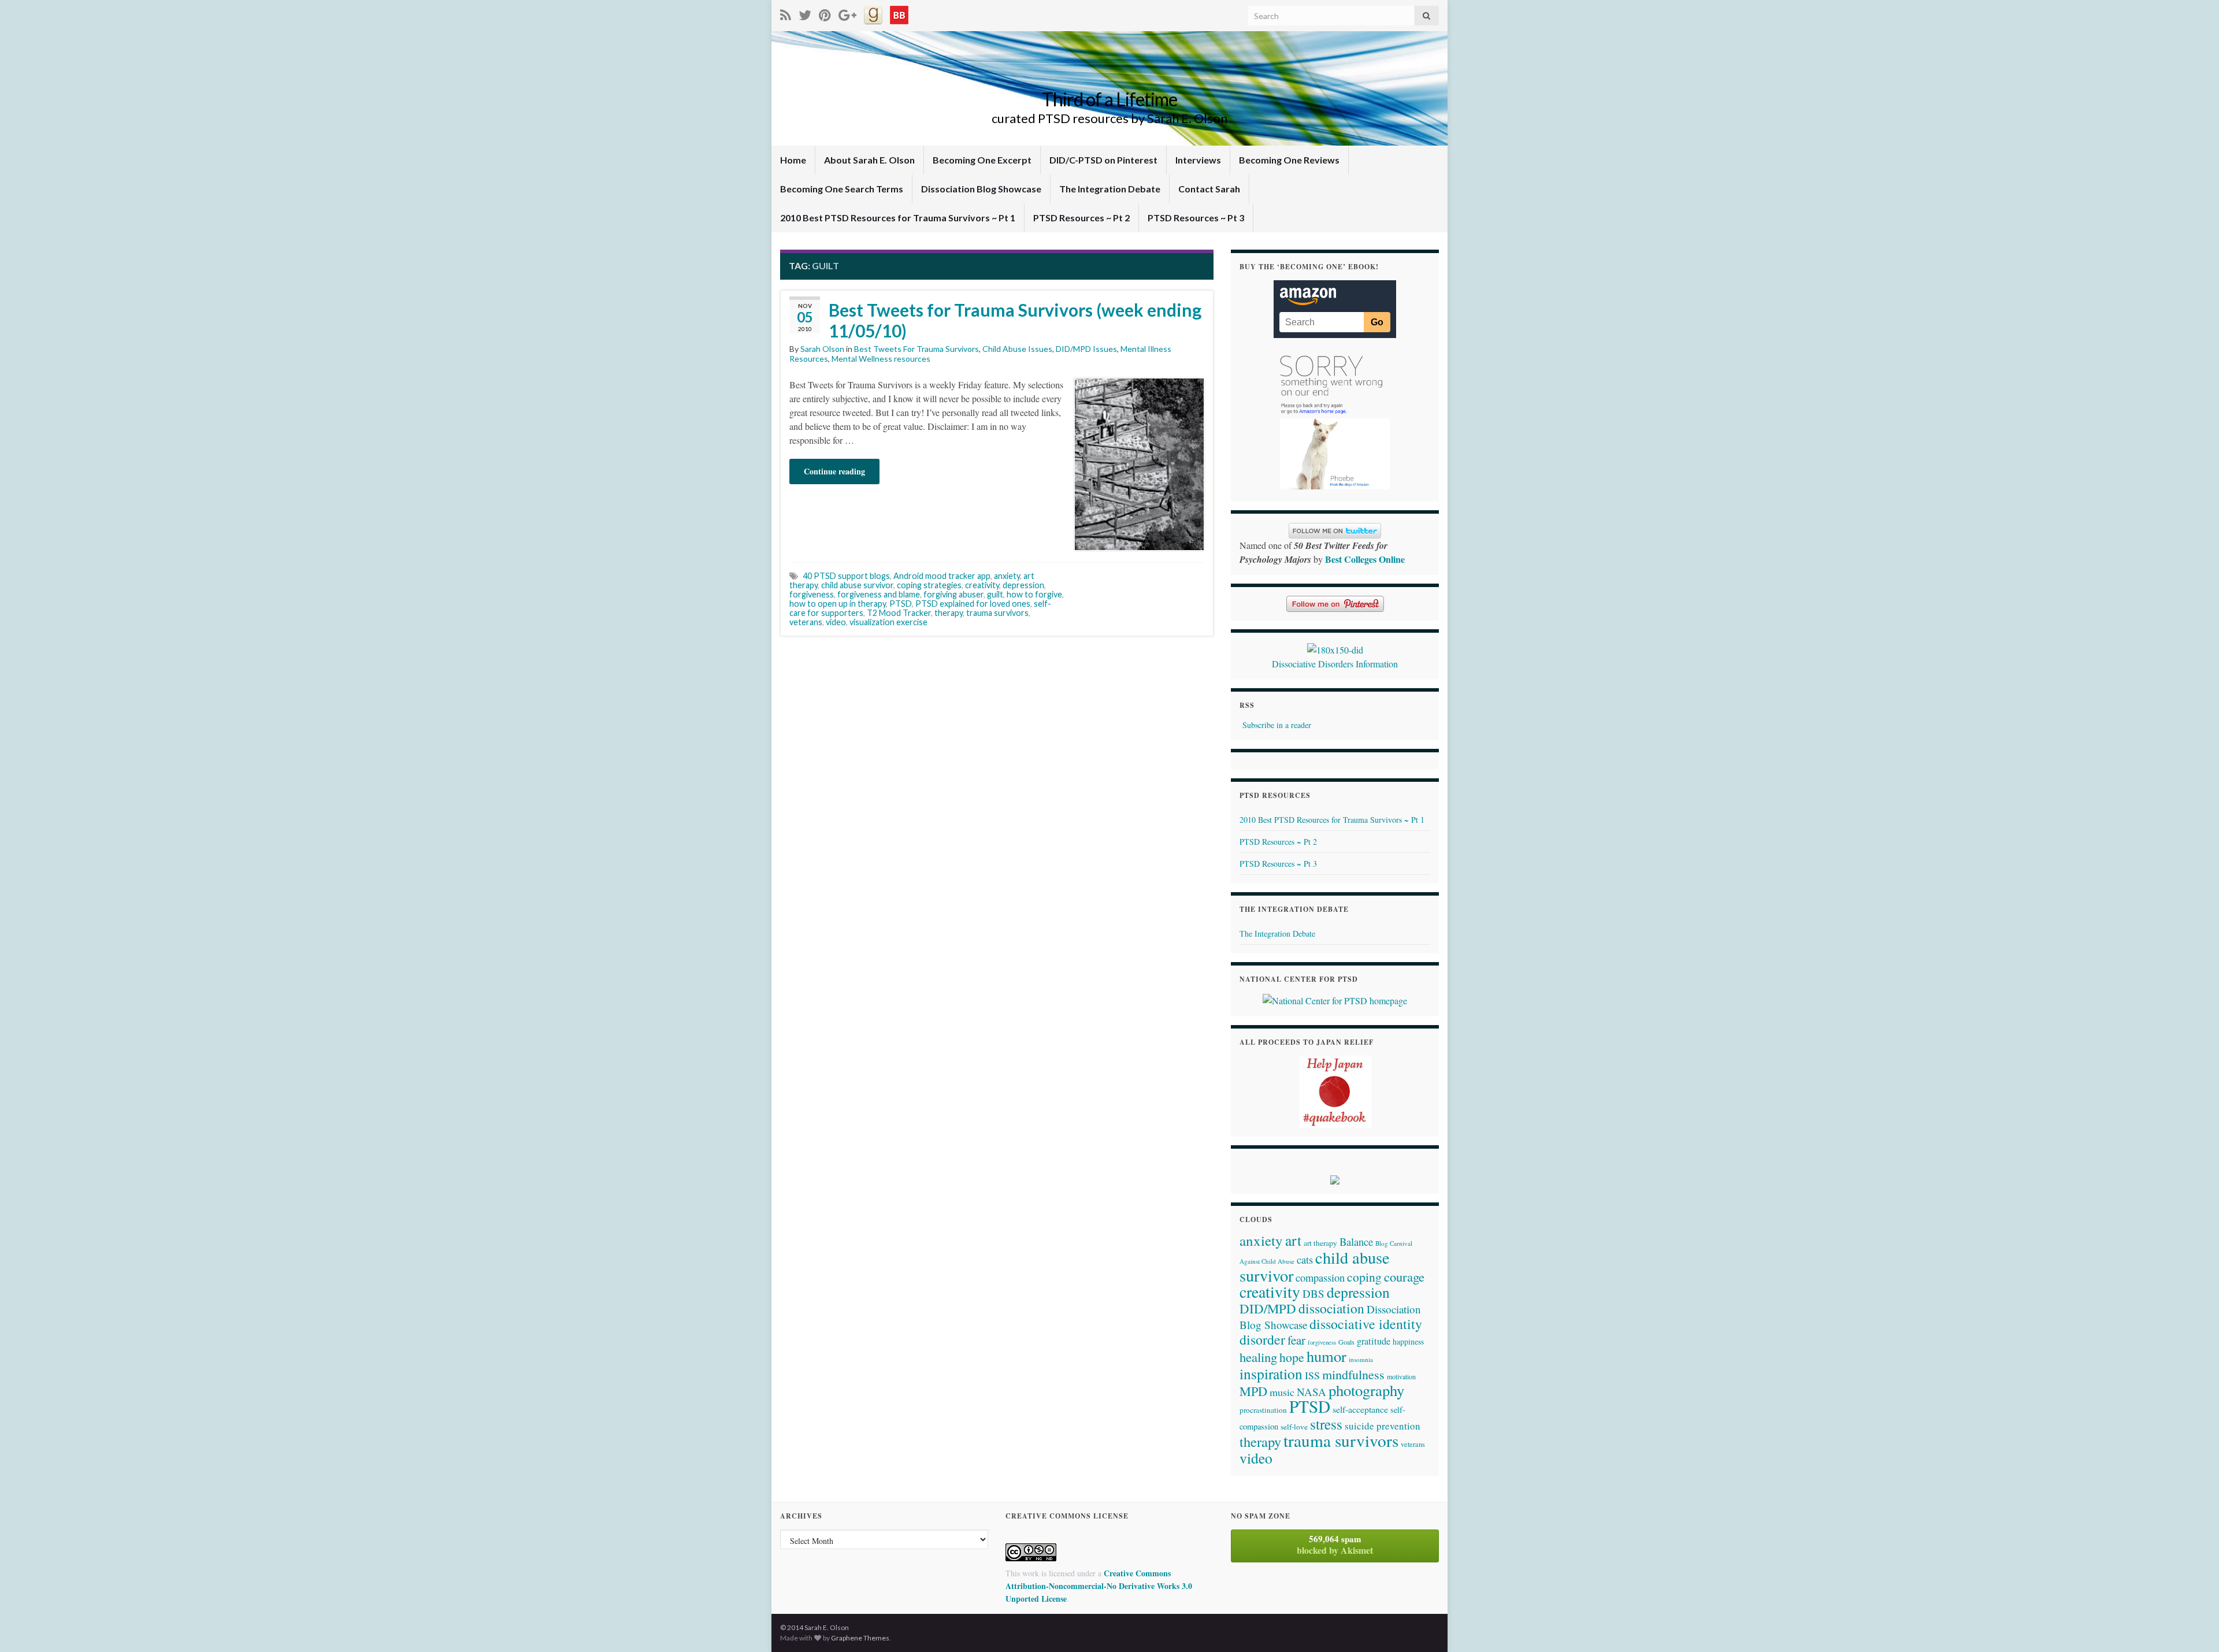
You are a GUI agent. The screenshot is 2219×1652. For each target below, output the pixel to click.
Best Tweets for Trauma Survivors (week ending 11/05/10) (1015, 320)
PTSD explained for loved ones (973, 604)
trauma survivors (997, 613)
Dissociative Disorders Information (1335, 664)
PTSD (901, 604)
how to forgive (1034, 594)
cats (1305, 1260)
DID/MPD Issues (1086, 349)
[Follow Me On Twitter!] (805, 13)
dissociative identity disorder (1331, 1332)
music (1282, 1392)
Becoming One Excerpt (982, 160)
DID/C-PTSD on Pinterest (1103, 160)
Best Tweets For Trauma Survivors (916, 349)
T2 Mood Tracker (899, 613)
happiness (1408, 1342)
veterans (806, 622)
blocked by (1335, 1545)
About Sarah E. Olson (869, 160)
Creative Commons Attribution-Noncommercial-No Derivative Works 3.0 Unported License (1099, 1586)
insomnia (1361, 1359)
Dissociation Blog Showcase (981, 189)
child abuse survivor (857, 585)
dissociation (1331, 1308)
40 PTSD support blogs (846, 576)
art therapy (1320, 1243)
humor (1326, 1356)
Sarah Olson (822, 349)
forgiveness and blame (879, 594)
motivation (1401, 1376)
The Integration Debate (1110, 189)
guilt (995, 594)
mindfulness (1353, 1374)
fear (1296, 1340)
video (836, 622)
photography (1366, 1390)
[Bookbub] (899, 13)
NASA (1311, 1392)
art (1293, 1240)
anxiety (1007, 576)
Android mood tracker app (942, 576)
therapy (949, 613)
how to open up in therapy (838, 604)
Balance (1356, 1241)
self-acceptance (1360, 1409)
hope (1292, 1357)
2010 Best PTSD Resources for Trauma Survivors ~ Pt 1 (898, 218)
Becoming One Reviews (1289, 160)
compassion (1320, 1278)
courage (1404, 1276)
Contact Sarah (1209, 189)
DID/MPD (1268, 1308)
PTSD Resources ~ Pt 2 (1081, 218)
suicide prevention (1383, 1426)
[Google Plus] (847, 13)
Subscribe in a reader (1277, 725)
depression (1023, 585)
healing (1258, 1357)
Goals (1346, 1342)
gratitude (1374, 1341)
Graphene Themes (860, 1638)
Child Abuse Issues (1017, 349)
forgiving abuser (953, 594)
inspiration (1271, 1373)
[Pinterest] (825, 13)
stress (1326, 1424)
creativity (982, 585)
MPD (1253, 1391)
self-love (1294, 1427)
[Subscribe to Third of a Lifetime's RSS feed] (786, 13)
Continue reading (834, 471)
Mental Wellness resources (881, 359)
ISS (1312, 1375)
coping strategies (929, 585)
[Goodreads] (873, 13)
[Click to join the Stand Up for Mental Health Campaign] (1335, 648)
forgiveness (812, 594)
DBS (1313, 1293)
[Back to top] (2193, 1626)
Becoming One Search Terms (842, 189)
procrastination (1263, 1410)
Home (793, 160)
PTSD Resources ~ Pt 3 (1196, 218)
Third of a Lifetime (1109, 99)
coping (1364, 1277)
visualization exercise (888, 622)
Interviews (1198, 160)
